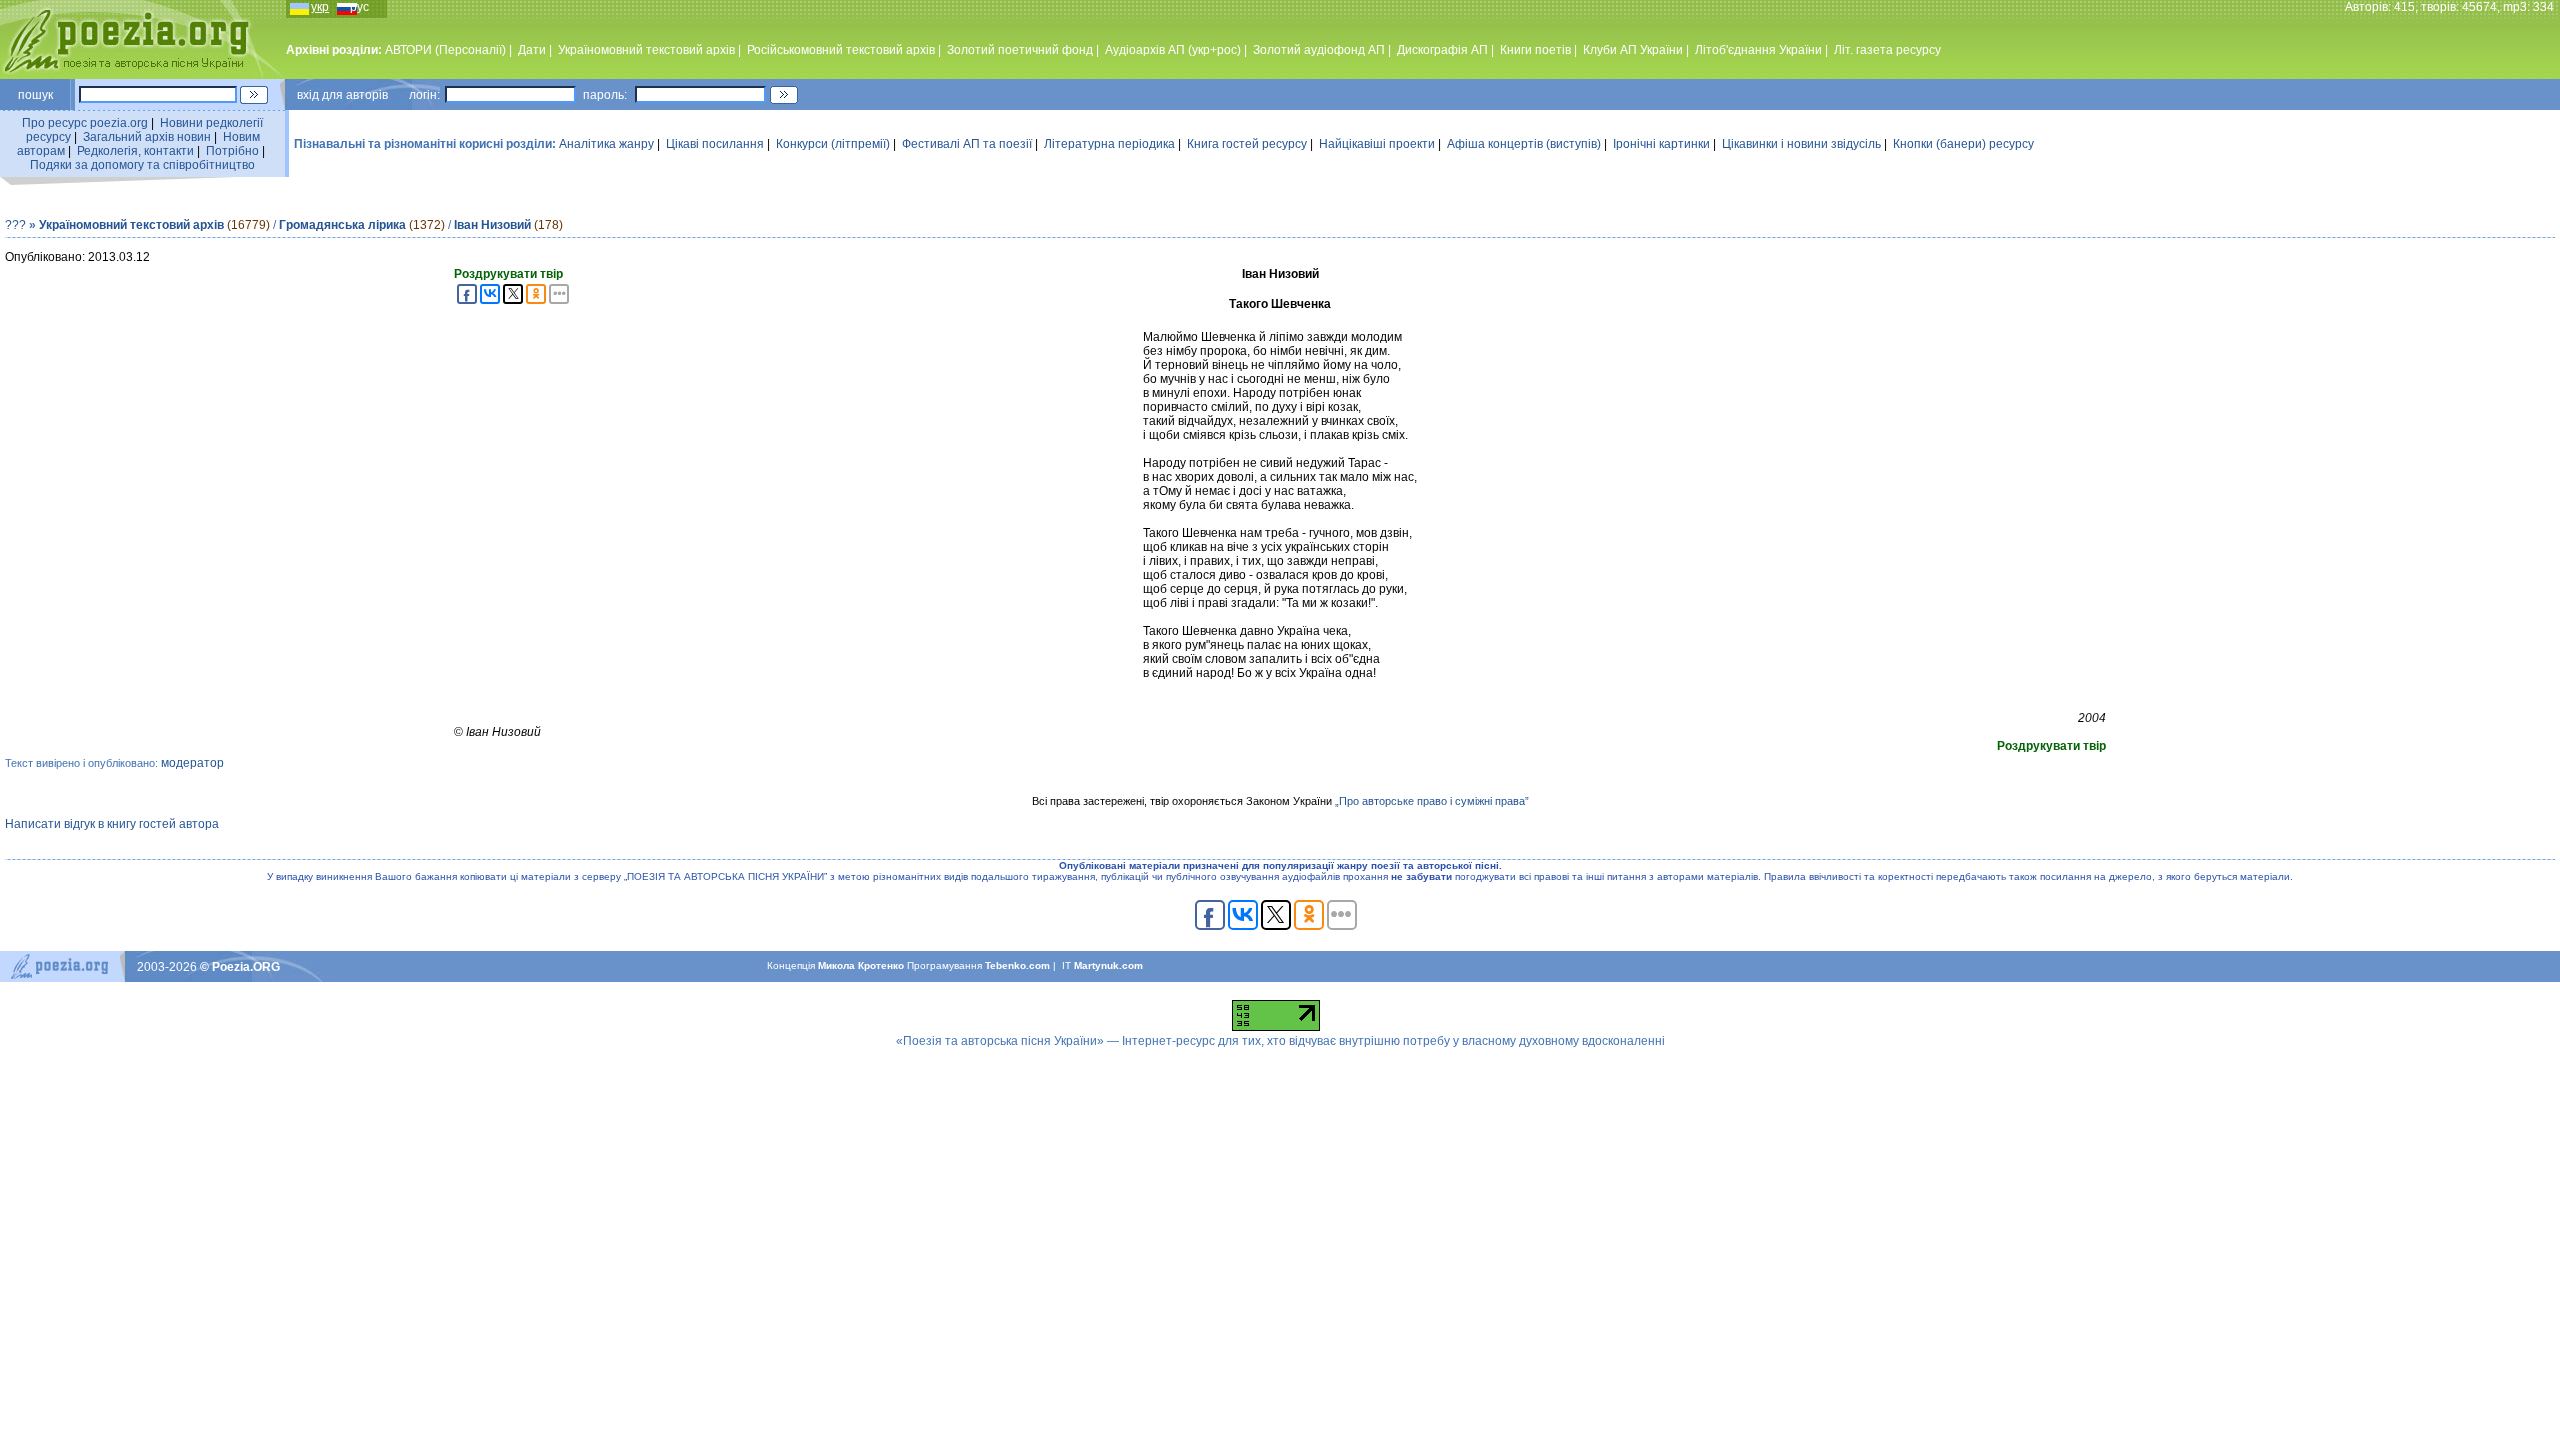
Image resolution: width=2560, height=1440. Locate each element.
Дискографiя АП (1442, 50)
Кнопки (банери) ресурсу (1963, 144)
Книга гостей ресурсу (1247, 144)
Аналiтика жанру (606, 144)
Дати (532, 50)
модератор (192, 763)
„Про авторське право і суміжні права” (1432, 801)
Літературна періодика (1109, 144)
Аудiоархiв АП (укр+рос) (1173, 50)
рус (359, 7)
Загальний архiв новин (147, 137)
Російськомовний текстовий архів (841, 50)
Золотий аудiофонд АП (1319, 50)
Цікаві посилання (715, 144)
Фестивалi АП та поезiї (967, 144)
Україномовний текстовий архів (131, 225)
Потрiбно (232, 151)
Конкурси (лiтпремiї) (833, 144)
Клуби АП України (1633, 50)
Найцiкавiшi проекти (1377, 144)
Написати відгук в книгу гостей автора (112, 824)
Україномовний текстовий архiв (646, 50)
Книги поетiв (1535, 50)
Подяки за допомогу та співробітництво (142, 165)
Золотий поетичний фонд (1020, 50)
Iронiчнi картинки (1661, 144)
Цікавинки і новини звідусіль (1801, 144)
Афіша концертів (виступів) (1524, 144)
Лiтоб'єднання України (1758, 50)
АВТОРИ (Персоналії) (445, 50)
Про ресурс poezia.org (85, 123)
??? (15, 225)
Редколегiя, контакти (135, 151)
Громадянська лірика (342, 225)
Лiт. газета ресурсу (1887, 50)
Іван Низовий (492, 225)
